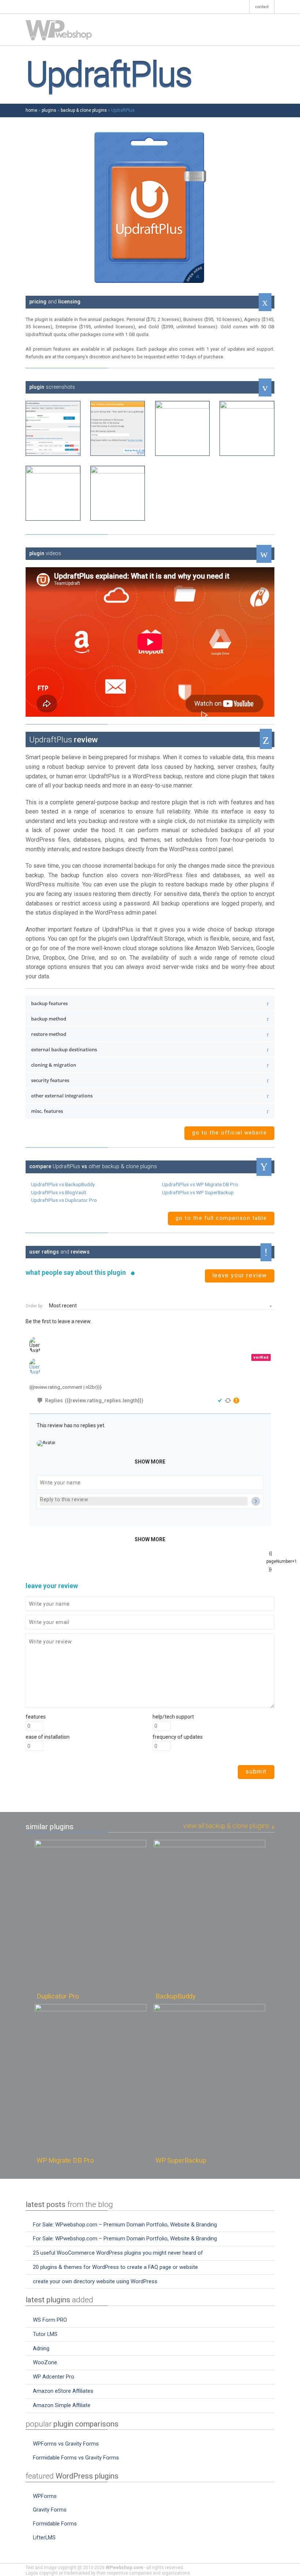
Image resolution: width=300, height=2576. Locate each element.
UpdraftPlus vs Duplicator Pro (64, 1200)
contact (262, 7)
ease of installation (48, 1737)
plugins (49, 110)
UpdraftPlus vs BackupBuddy (63, 1184)
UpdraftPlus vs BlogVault (59, 1192)
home (31, 110)
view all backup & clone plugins (227, 1826)
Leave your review (240, 1275)
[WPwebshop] (59, 30)
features (36, 1717)
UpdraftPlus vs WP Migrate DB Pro (200, 1184)
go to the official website (229, 1133)
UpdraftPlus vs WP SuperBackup (198, 1192)
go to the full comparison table (221, 1218)
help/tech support (173, 1717)
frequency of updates (178, 1737)
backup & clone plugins (84, 110)
